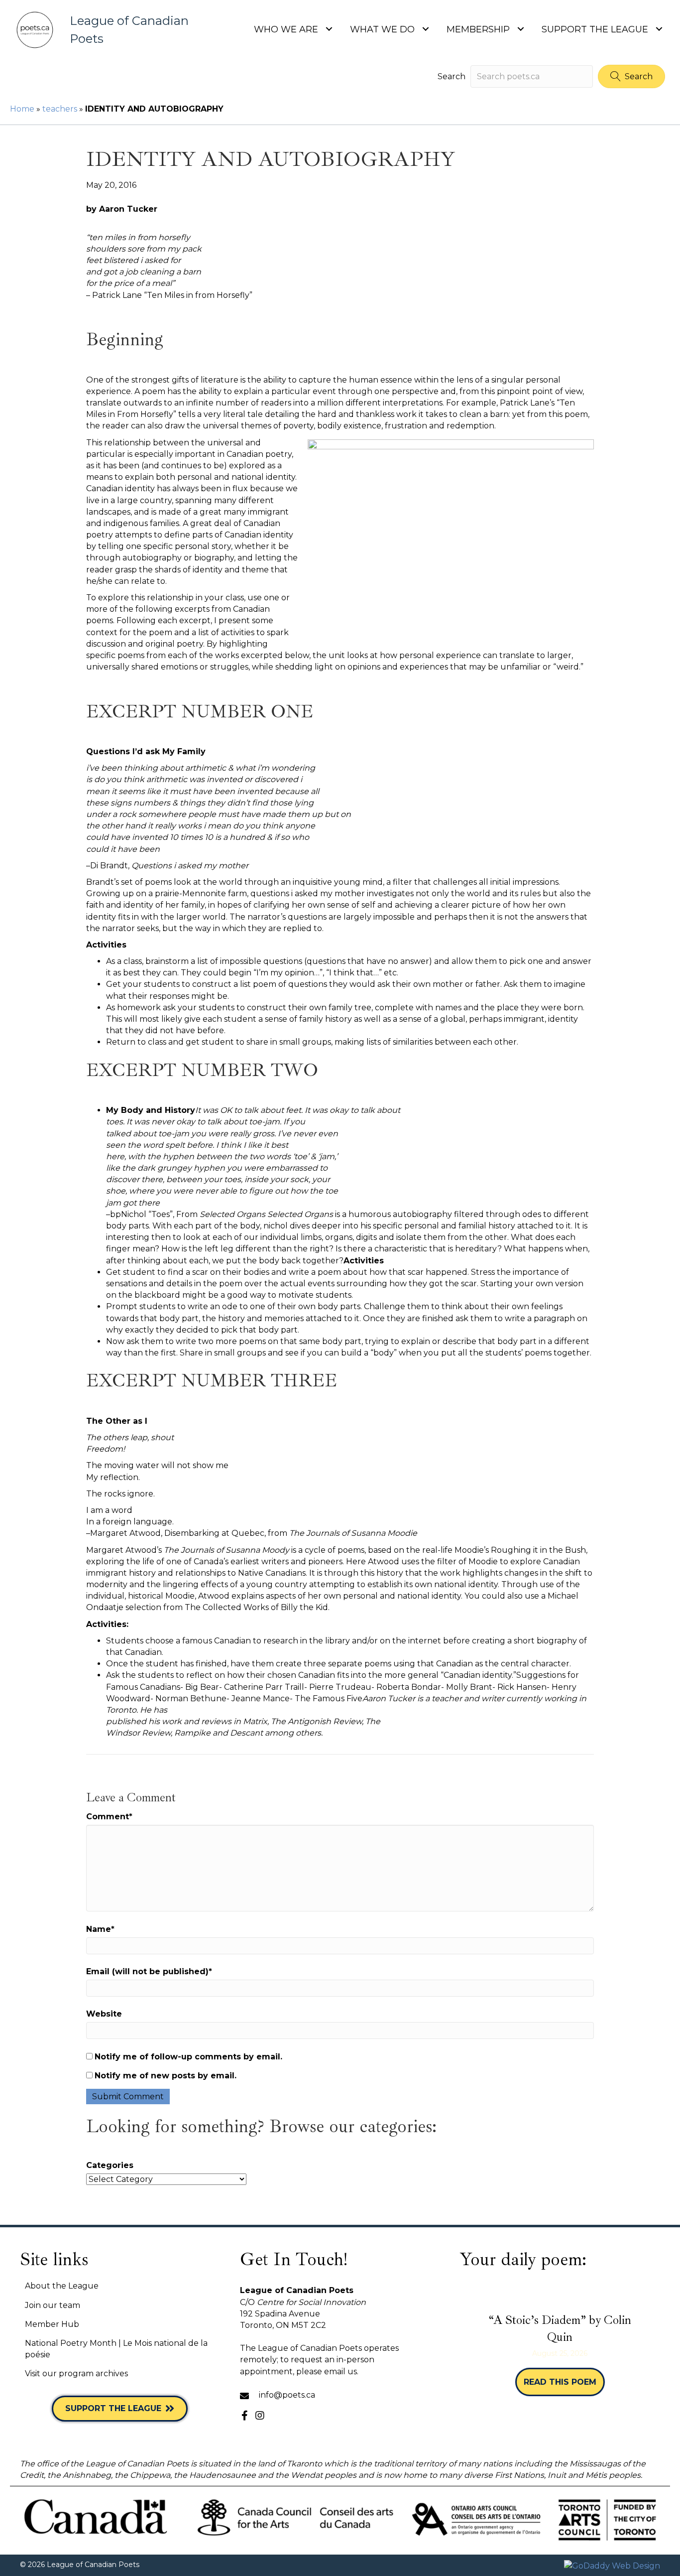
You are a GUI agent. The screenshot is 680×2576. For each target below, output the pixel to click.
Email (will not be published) (149, 1971)
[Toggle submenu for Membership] (520, 29)
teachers (60, 109)
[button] (631, 76)
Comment (109, 1817)
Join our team (53, 2305)
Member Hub (52, 2324)
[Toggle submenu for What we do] (425, 29)
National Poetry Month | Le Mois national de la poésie (116, 2349)
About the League (62, 2286)
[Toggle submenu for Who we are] (329, 29)
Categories (110, 2165)
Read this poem (564, 2382)
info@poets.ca (287, 2395)
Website (104, 2014)
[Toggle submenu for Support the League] (659, 29)
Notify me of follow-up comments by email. (188, 2057)
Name (100, 1929)
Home (22, 109)
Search (452, 76)
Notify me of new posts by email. (166, 2076)
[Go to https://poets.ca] (105, 30)
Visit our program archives (76, 2373)
